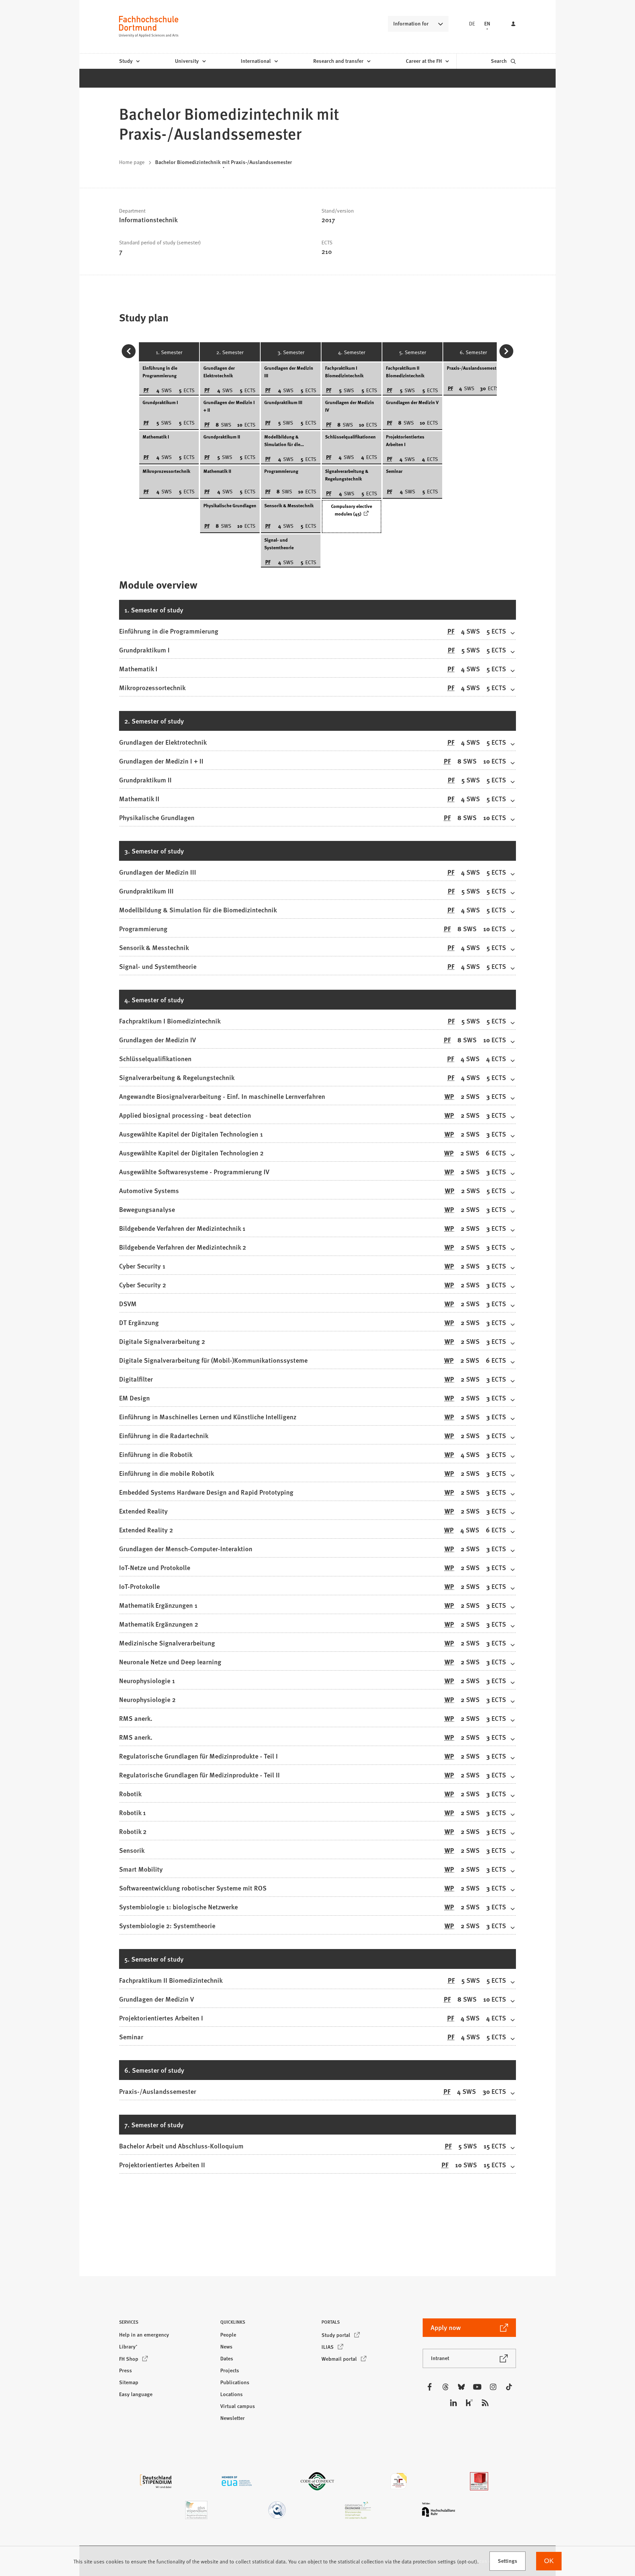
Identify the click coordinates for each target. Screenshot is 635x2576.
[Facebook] (430, 2387)
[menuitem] (129, 61)
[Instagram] (493, 2387)
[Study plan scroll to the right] (506, 351)
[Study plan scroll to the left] (129, 351)
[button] (166, 2324)
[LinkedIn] (453, 2403)
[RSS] (485, 2403)
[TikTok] (509, 2387)
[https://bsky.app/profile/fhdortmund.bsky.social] (461, 2387)
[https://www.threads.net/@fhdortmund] (445, 2387)
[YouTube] (477, 2387)
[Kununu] (469, 2403)
